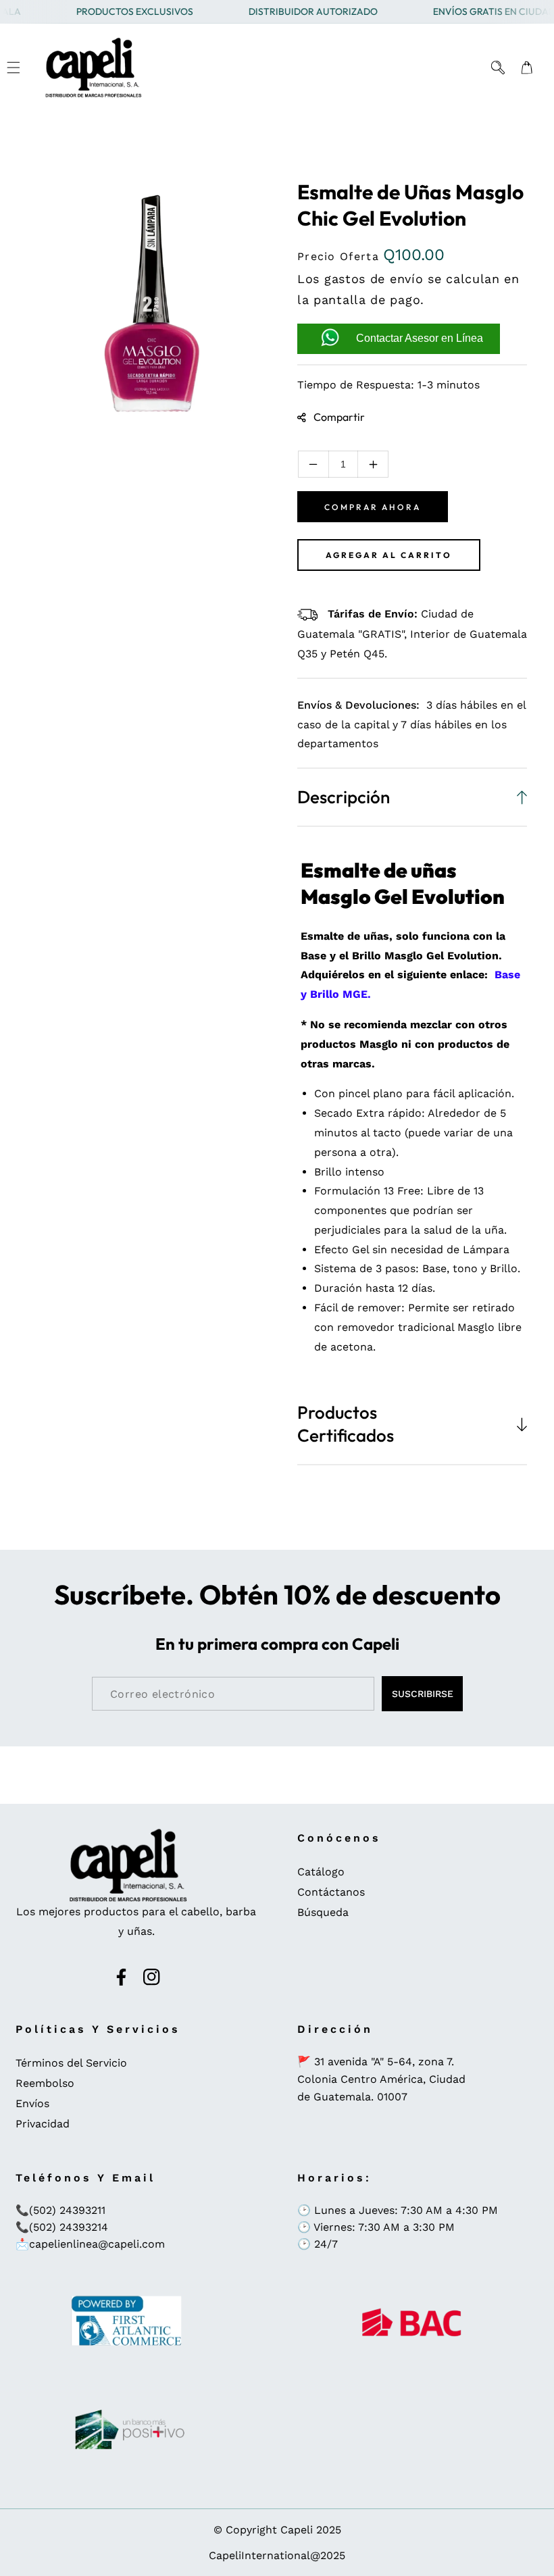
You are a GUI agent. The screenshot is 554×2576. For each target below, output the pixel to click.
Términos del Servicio (71, 2063)
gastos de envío (374, 279)
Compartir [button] (339, 417)
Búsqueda (323, 1912)
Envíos (32, 2103)
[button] (13, 68)
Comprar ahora (373, 507)
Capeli (297, 2530)
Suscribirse (423, 1694)
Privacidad (43, 2124)
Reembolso (45, 2083)
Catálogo (321, 1872)
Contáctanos (331, 1892)
